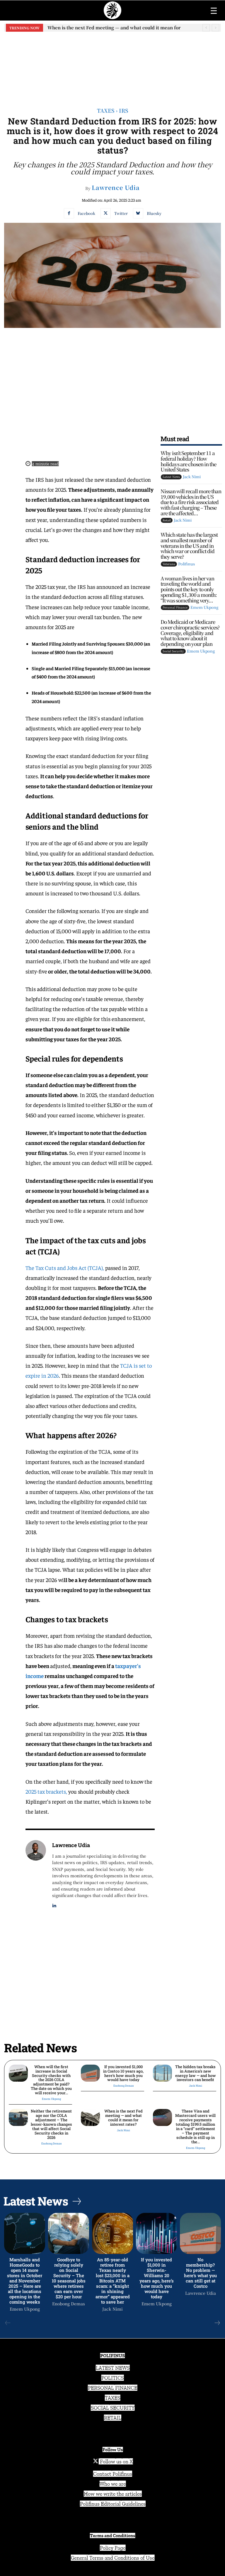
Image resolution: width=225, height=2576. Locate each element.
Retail (167, 520)
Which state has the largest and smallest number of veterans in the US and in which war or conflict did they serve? (189, 545)
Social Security (173, 651)
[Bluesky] (138, 213)
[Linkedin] (54, 1904)
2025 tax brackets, (46, 1791)
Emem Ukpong (204, 607)
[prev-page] (8, 2323)
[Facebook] (69, 213)
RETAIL (113, 2418)
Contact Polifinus (113, 2474)
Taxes (106, 110)
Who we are (113, 2484)
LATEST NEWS (113, 2368)
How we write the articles (113, 2494)
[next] (215, 28)
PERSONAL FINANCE (113, 2388)
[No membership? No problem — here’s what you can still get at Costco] (200, 2233)
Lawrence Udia (116, 188)
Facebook (86, 213)
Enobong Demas (123, 2086)
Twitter (121, 213)
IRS (124, 110)
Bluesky (154, 213)
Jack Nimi (192, 477)
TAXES (113, 2398)
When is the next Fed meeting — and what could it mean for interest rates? (123, 2118)
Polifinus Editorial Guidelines (113, 2504)
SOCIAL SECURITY (113, 2408)
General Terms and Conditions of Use (113, 2558)
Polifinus (186, 564)
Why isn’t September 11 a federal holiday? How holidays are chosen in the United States (188, 461)
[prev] (206, 28)
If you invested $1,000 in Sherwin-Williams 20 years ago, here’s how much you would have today (157, 2278)
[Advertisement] (112, 65)
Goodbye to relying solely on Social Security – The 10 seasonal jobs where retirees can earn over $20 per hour (69, 2278)
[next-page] (217, 2323)
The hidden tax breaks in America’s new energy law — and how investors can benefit (196, 2073)
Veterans (169, 564)
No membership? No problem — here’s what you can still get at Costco (200, 2273)
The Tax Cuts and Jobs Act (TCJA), (65, 1268)
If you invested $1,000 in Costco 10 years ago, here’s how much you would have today (123, 2073)
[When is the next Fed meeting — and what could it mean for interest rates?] (90, 2117)
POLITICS (113, 2378)
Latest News (171, 477)
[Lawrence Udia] (36, 1874)
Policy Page (113, 2548)
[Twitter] (106, 213)
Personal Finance (175, 607)
